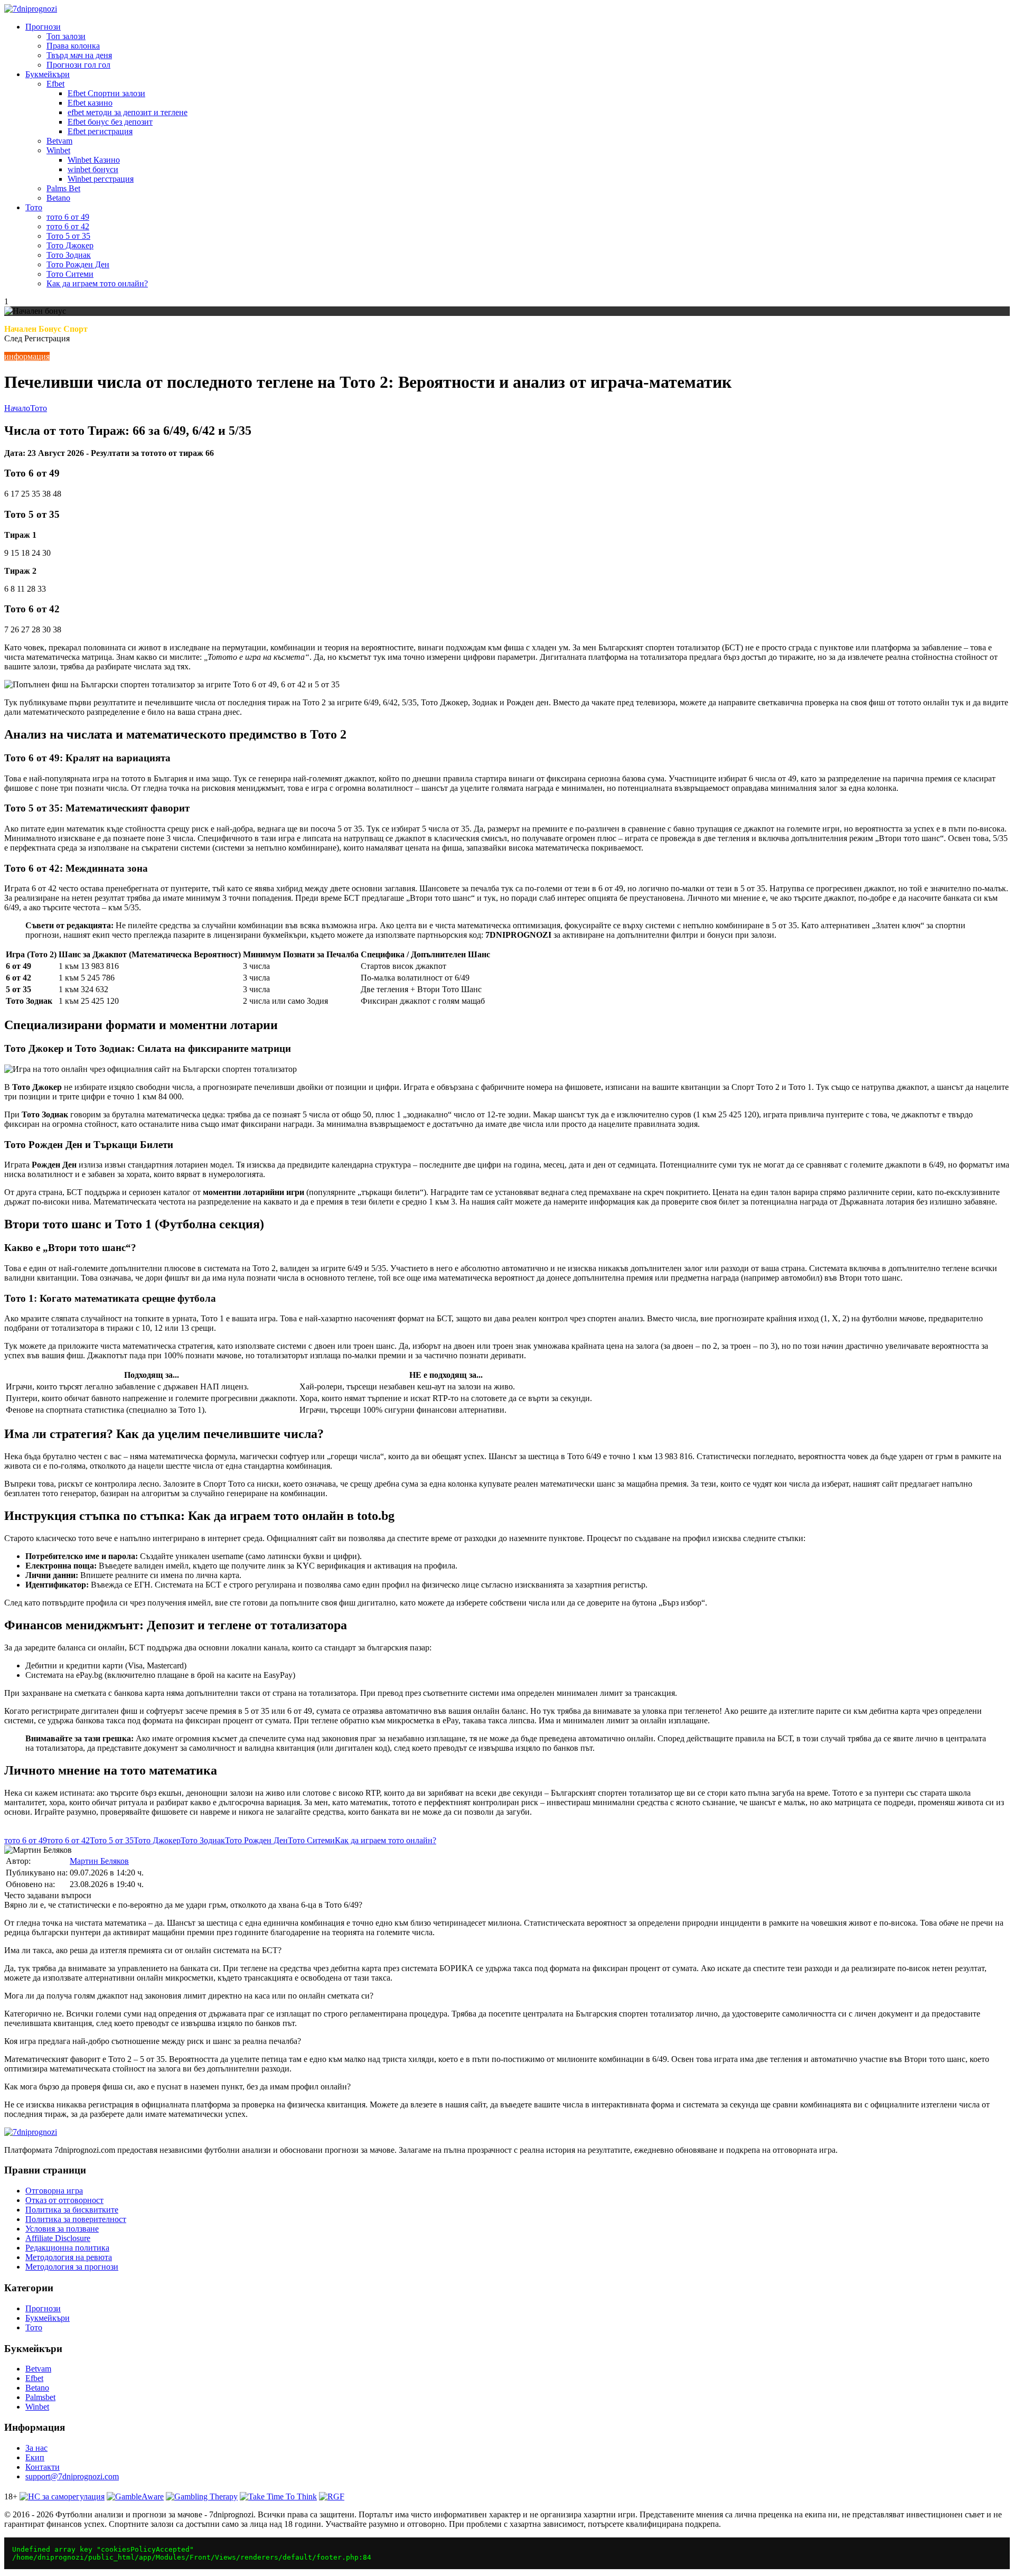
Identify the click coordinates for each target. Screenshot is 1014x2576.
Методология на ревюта (69, 2257)
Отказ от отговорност (64, 2200)
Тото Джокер (70, 245)
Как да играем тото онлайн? (97, 283)
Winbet (58, 150)
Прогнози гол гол (78, 65)
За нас (36, 2448)
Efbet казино (90, 103)
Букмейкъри (48, 74)
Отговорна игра (54, 2191)
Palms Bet (63, 188)
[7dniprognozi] (31, 9)
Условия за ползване (62, 2229)
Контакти (43, 2467)
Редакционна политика (67, 2248)
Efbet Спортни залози (106, 93)
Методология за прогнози (72, 2267)
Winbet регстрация (101, 179)
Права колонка (73, 46)
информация (27, 356)
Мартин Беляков (99, 1861)
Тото (34, 207)
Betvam (59, 141)
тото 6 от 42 (68, 226)
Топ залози (66, 36)
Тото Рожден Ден (78, 264)
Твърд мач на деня (79, 55)
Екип (35, 2457)
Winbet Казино (94, 160)
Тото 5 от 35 (68, 236)
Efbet (55, 84)
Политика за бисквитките (72, 2210)
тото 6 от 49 (68, 217)
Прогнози (43, 27)
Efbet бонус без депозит (110, 122)
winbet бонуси (93, 169)
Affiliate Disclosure (58, 2238)
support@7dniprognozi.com (72, 2476)
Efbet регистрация (100, 131)
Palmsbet (40, 2397)
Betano (58, 198)
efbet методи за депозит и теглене (128, 112)
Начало (17, 408)
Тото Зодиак (69, 255)
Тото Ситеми (70, 274)
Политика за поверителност (76, 2219)
